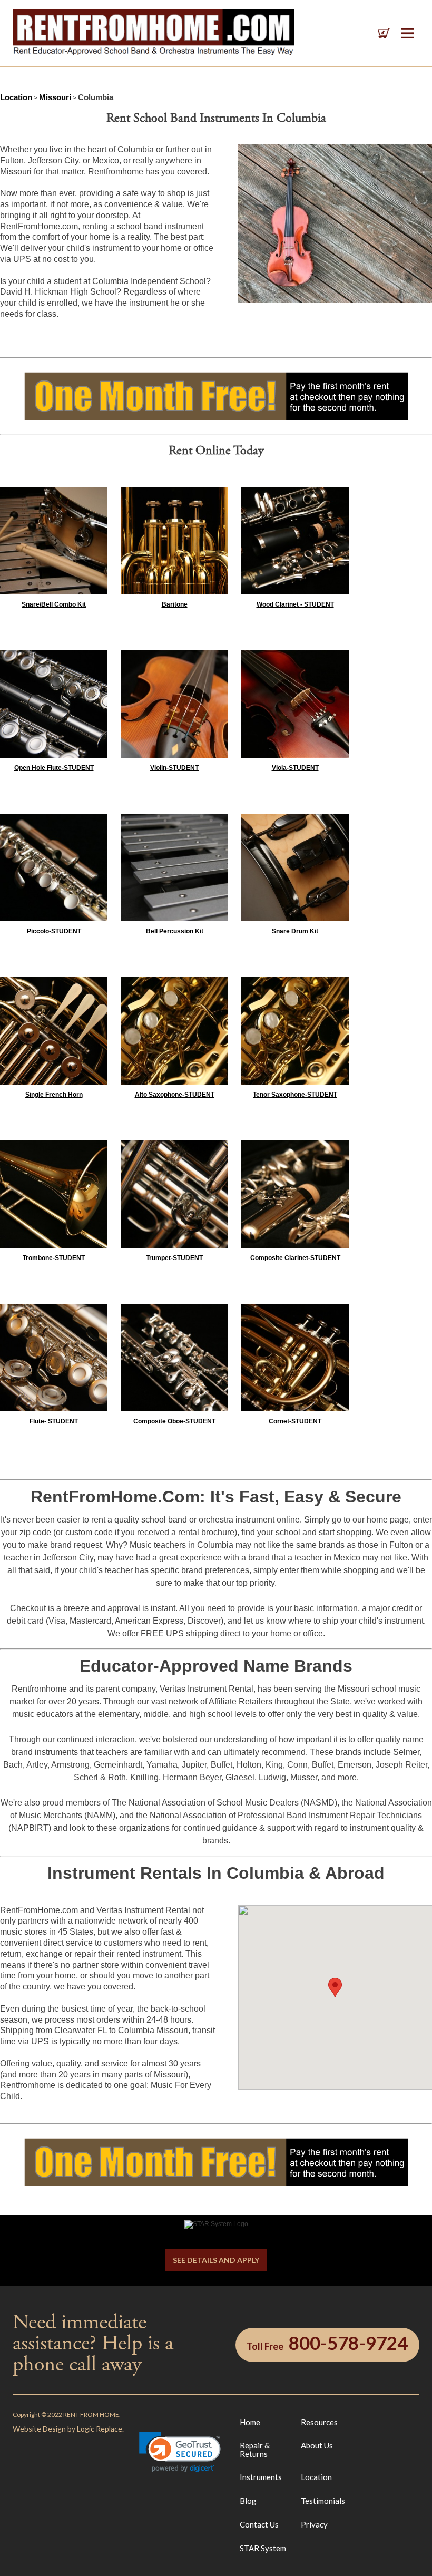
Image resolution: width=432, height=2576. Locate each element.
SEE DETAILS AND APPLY (216, 2260)
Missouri (55, 97)
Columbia (96, 97)
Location (16, 97)
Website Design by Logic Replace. (68, 2429)
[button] (180, 2452)
